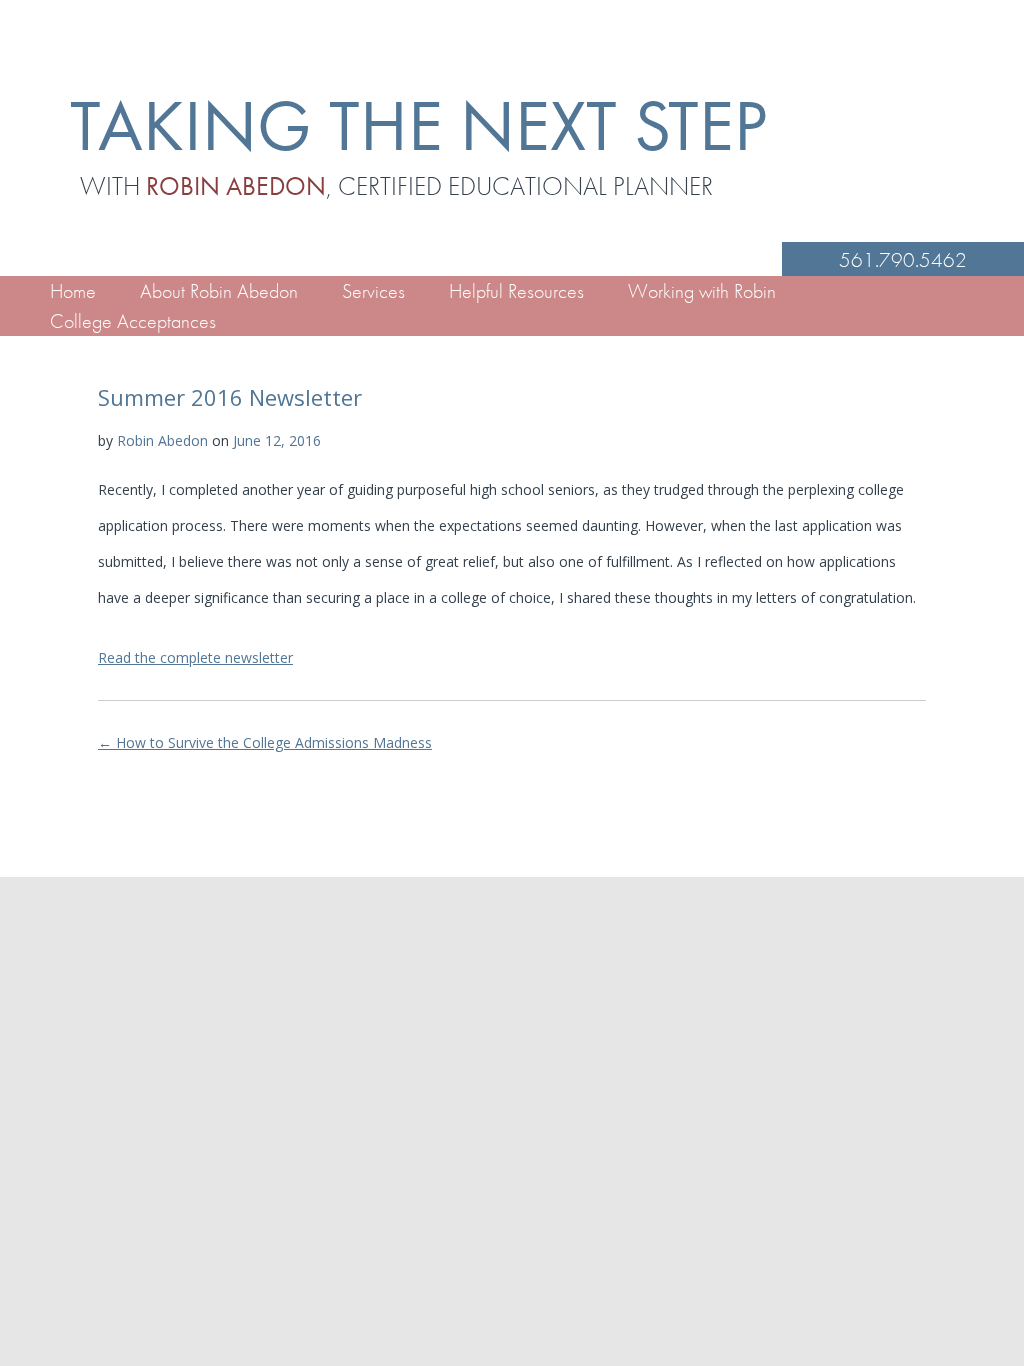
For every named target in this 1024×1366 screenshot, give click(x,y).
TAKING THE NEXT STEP (418, 125)
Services (373, 291)
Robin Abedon (162, 440)
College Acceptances (133, 321)
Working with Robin (702, 291)
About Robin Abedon (219, 291)
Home (73, 291)
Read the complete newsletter (195, 657)
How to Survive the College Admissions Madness (265, 742)
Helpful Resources (516, 291)
